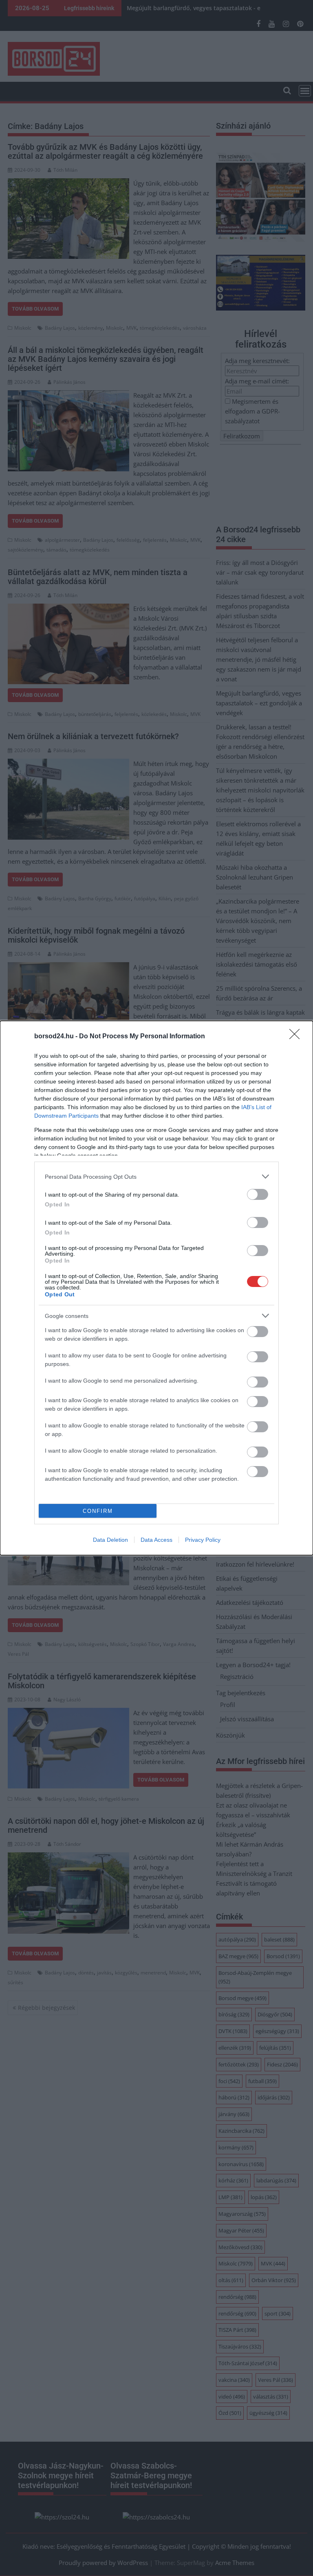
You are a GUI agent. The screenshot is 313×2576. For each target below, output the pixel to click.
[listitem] (156, 1176)
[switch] (258, 1194)
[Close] (297, 1037)
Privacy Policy (203, 1540)
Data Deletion (110, 1540)
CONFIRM (98, 1511)
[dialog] (156, 1288)
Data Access (156, 1540)
